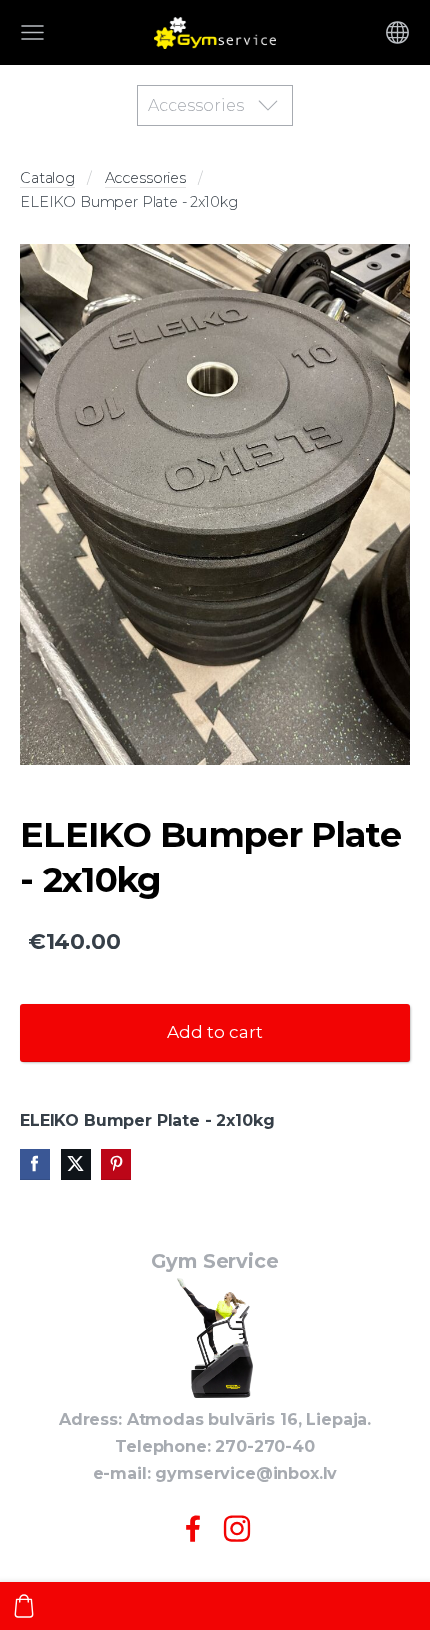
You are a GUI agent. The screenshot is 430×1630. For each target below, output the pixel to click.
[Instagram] (237, 1528)
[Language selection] (397, 32)
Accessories (145, 178)
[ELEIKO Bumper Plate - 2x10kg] (215, 504)
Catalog (47, 178)
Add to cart (215, 1032)
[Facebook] (193, 1528)
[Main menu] (32, 32)
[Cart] (24, 1606)
